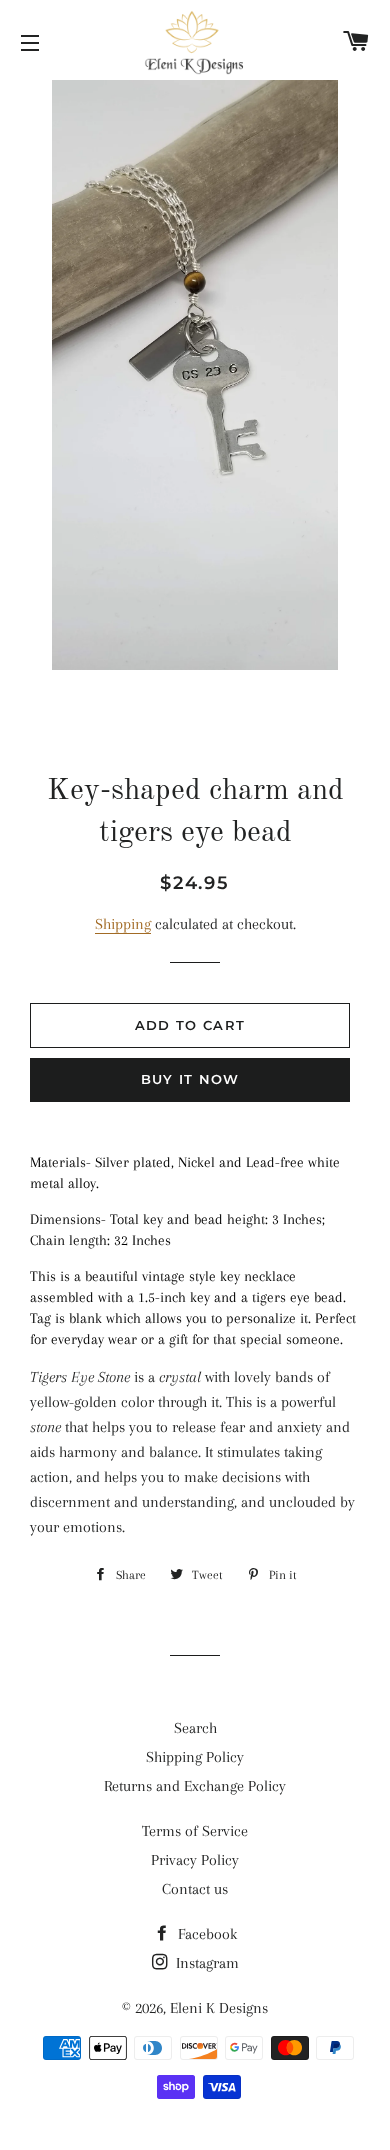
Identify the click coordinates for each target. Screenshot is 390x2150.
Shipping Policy (195, 1757)
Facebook (205, 1934)
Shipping (123, 924)
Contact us (195, 1889)
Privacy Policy (195, 1860)
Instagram (205, 1963)
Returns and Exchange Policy (195, 1786)
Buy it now (190, 1079)
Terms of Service (195, 1831)
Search (195, 1728)
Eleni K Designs (219, 2008)
